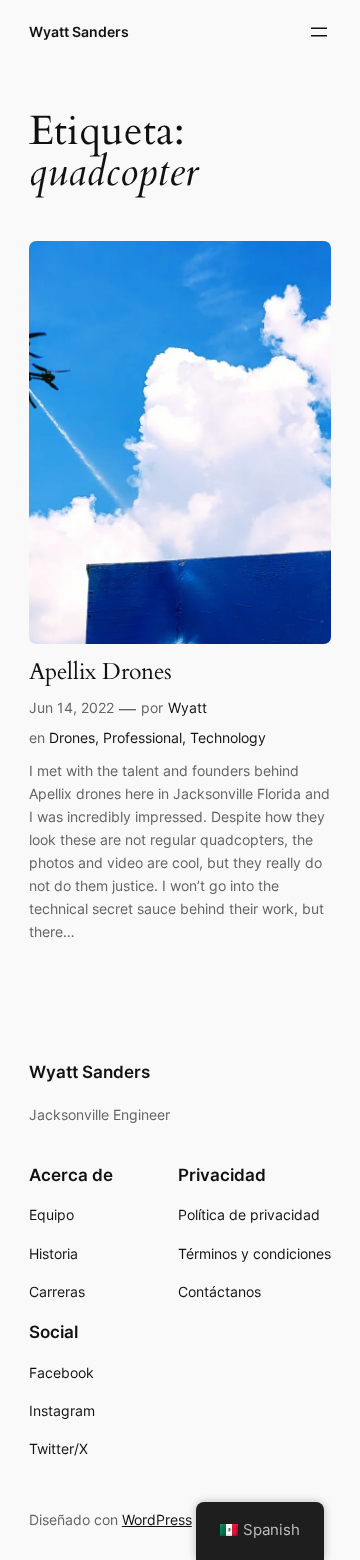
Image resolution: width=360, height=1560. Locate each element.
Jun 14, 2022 (71, 707)
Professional (142, 737)
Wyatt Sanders (79, 31)
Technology (228, 737)
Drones (72, 737)
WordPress (157, 1519)
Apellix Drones (100, 672)
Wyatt (187, 707)
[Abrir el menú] (319, 32)
